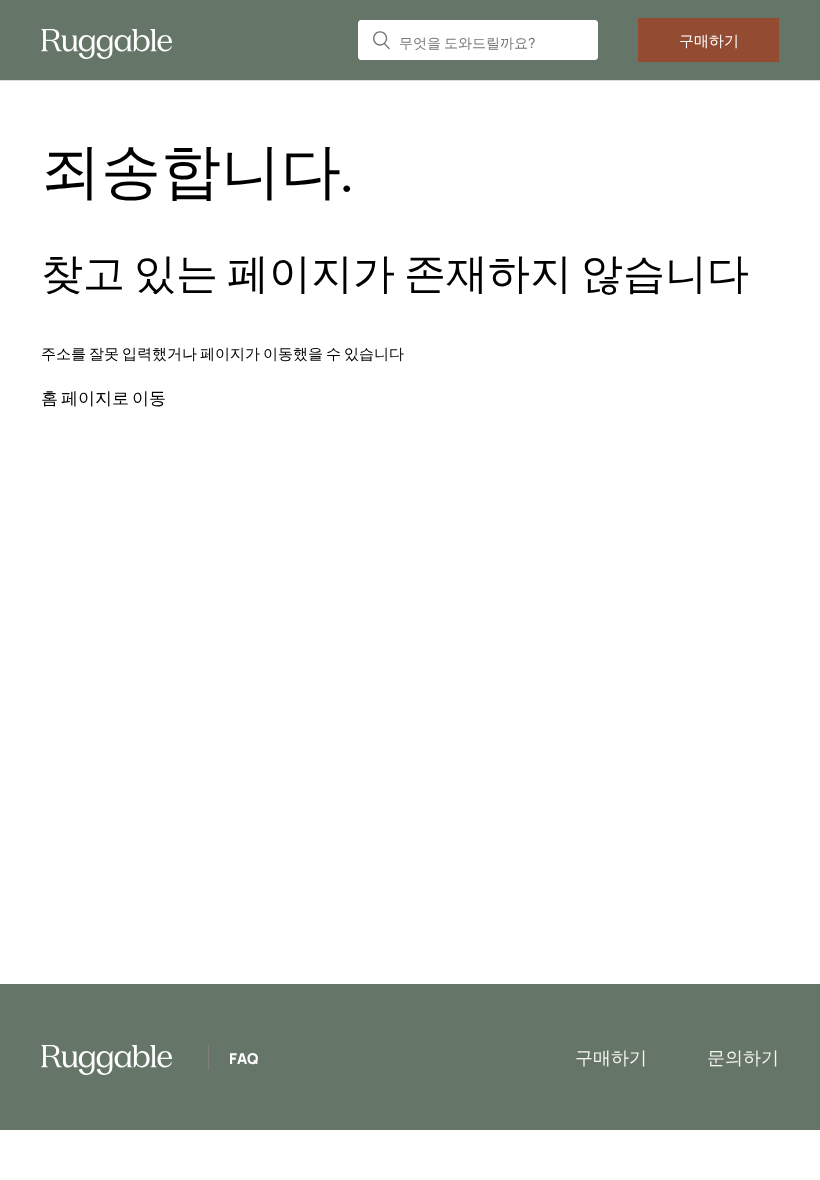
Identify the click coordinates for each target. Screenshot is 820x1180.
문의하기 (743, 1057)
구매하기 (709, 40)
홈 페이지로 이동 (103, 397)
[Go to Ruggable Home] (114, 40)
